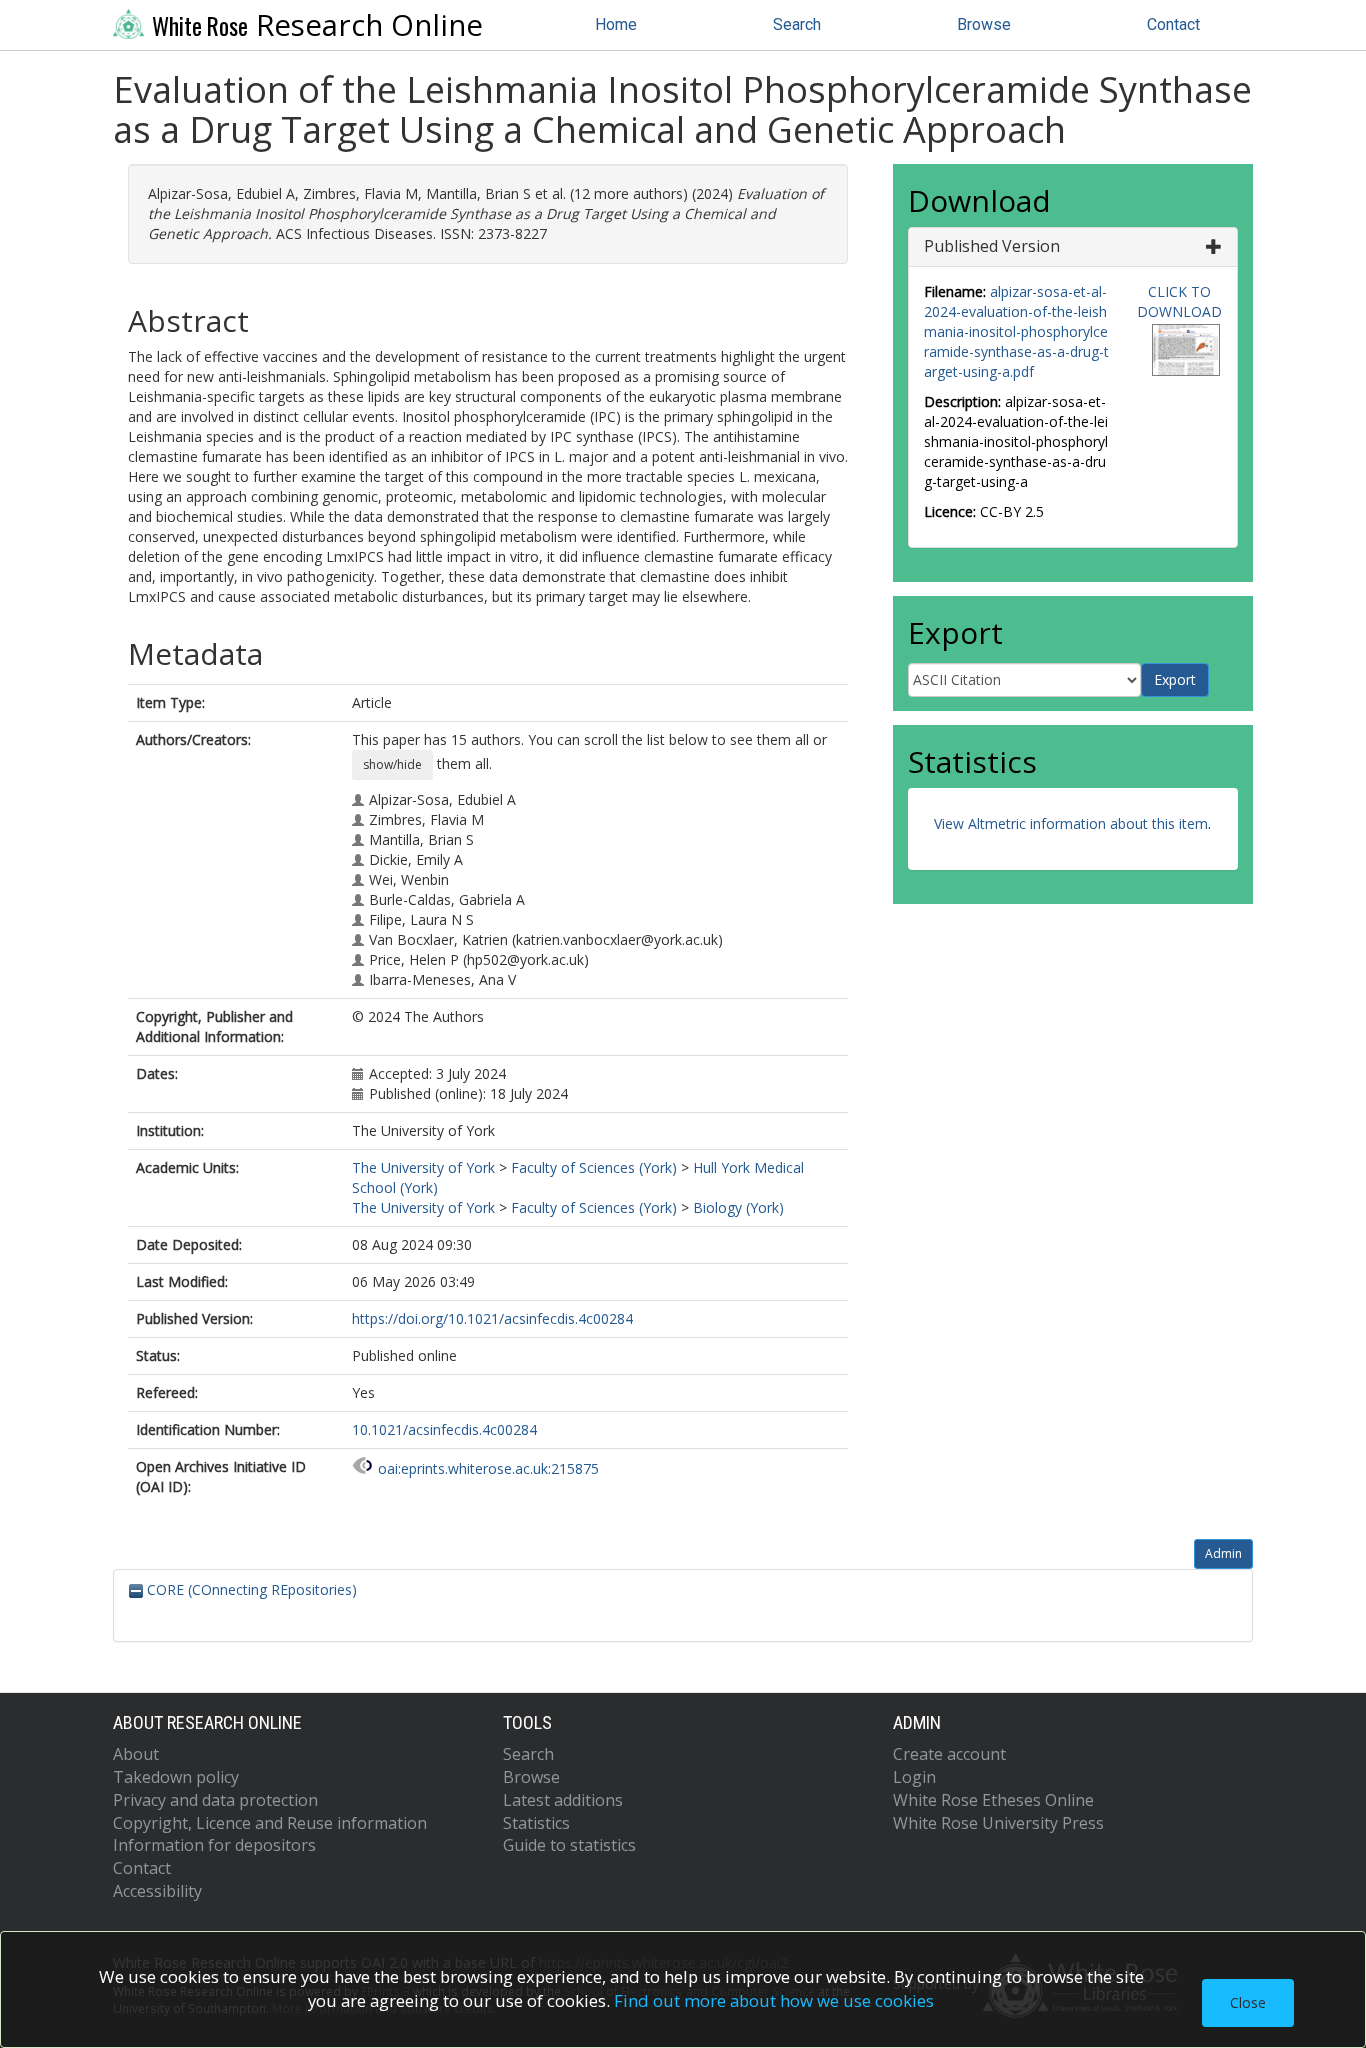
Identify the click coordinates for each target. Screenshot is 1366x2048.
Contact (1173, 24)
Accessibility (157, 1891)
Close (1248, 2002)
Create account (949, 1754)
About (136, 1754)
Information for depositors (214, 1845)
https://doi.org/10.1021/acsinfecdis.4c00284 (492, 1318)
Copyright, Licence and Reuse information (270, 1823)
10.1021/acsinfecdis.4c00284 (444, 1429)
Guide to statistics (569, 1845)
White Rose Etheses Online (993, 1800)
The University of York (423, 1167)
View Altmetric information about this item (1071, 823)
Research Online (317, 25)
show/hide (392, 764)
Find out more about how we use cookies (774, 2000)
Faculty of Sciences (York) (594, 1167)
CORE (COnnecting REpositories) (250, 1589)
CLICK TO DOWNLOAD (1179, 301)
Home (616, 24)
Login (914, 1777)
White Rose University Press (998, 1823)
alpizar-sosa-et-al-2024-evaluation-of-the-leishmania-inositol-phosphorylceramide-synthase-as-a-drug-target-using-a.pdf (1016, 331)
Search (797, 24)
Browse (984, 24)
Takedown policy (176, 1777)
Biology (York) (738, 1207)
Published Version (992, 246)
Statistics (536, 1823)
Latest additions (563, 1800)
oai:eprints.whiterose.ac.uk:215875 (488, 1468)
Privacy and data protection (215, 1800)
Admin (1223, 1553)
